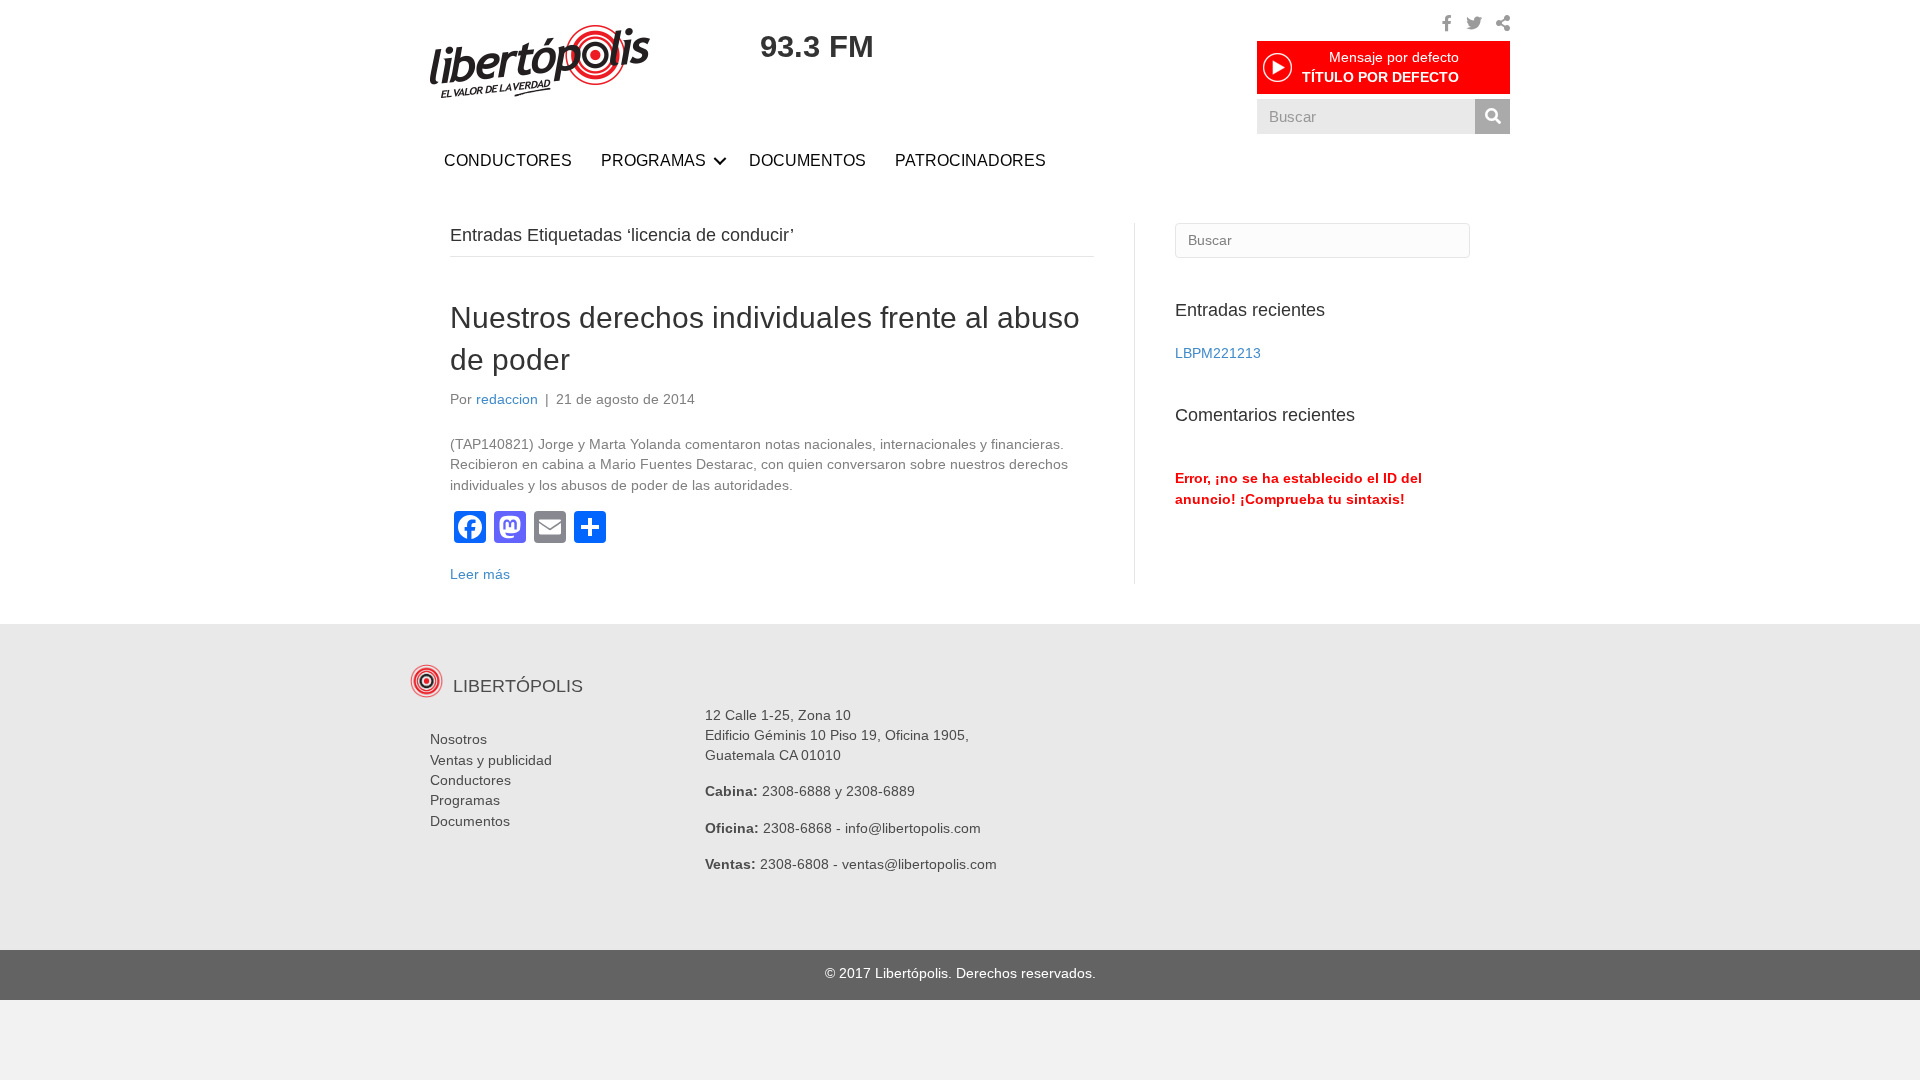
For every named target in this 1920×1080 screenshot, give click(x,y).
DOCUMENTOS (807, 160)
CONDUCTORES (508, 160)
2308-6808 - (801, 864)
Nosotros (458, 739)
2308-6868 (797, 828)
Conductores (470, 780)
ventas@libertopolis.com (919, 864)
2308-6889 (880, 791)
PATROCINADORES (970, 160)
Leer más (480, 574)
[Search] (1492, 116)
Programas (465, 800)
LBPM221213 (1218, 353)
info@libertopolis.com (913, 828)
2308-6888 (796, 791)
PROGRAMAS (653, 160)
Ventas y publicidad (491, 760)
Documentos (470, 821)
